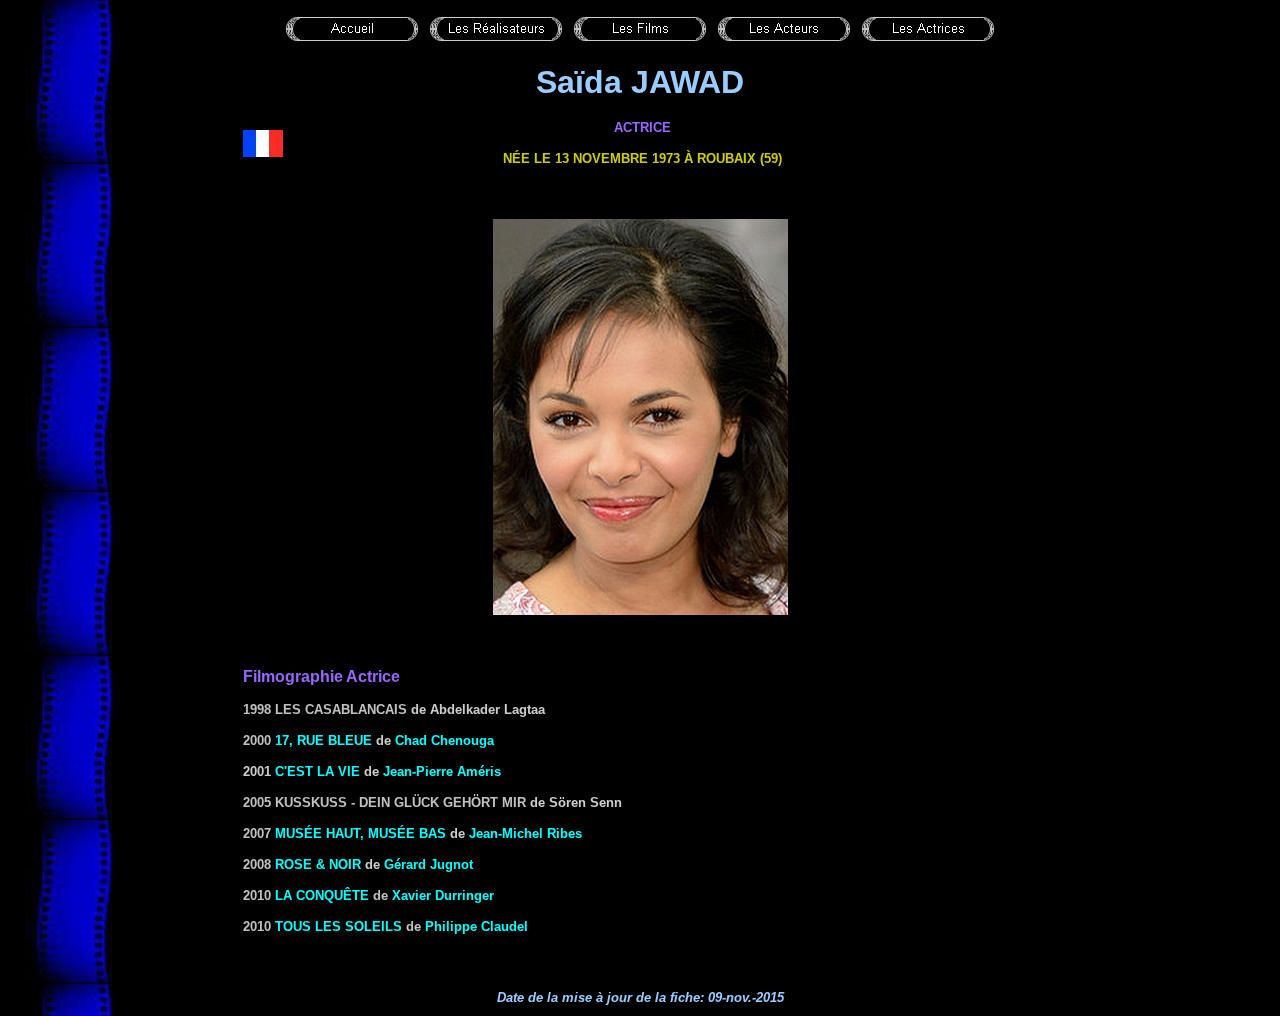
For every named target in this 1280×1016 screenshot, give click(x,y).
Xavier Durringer (443, 895)
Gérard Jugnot (428, 864)
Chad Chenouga (444, 740)
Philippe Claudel (476, 926)
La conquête (322, 895)
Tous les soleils (338, 926)
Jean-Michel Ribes (525, 833)
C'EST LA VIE (317, 771)
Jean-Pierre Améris (442, 771)
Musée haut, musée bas (360, 833)
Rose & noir (318, 864)
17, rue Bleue (323, 740)
